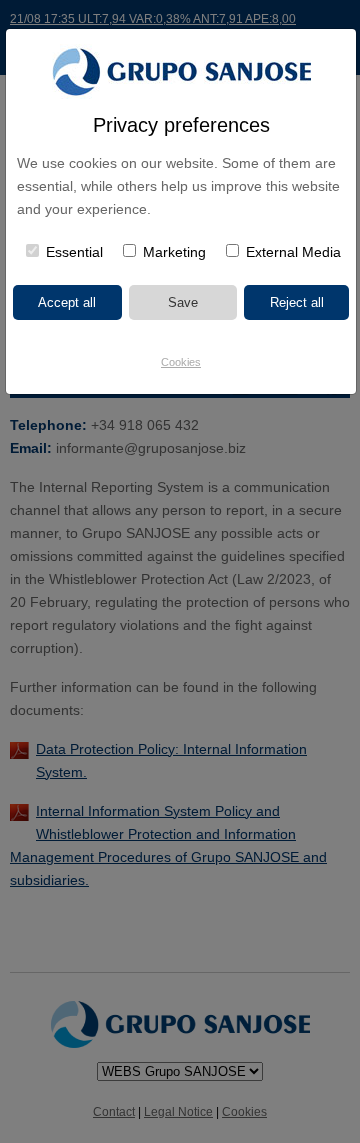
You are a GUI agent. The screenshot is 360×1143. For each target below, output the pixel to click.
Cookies (181, 362)
